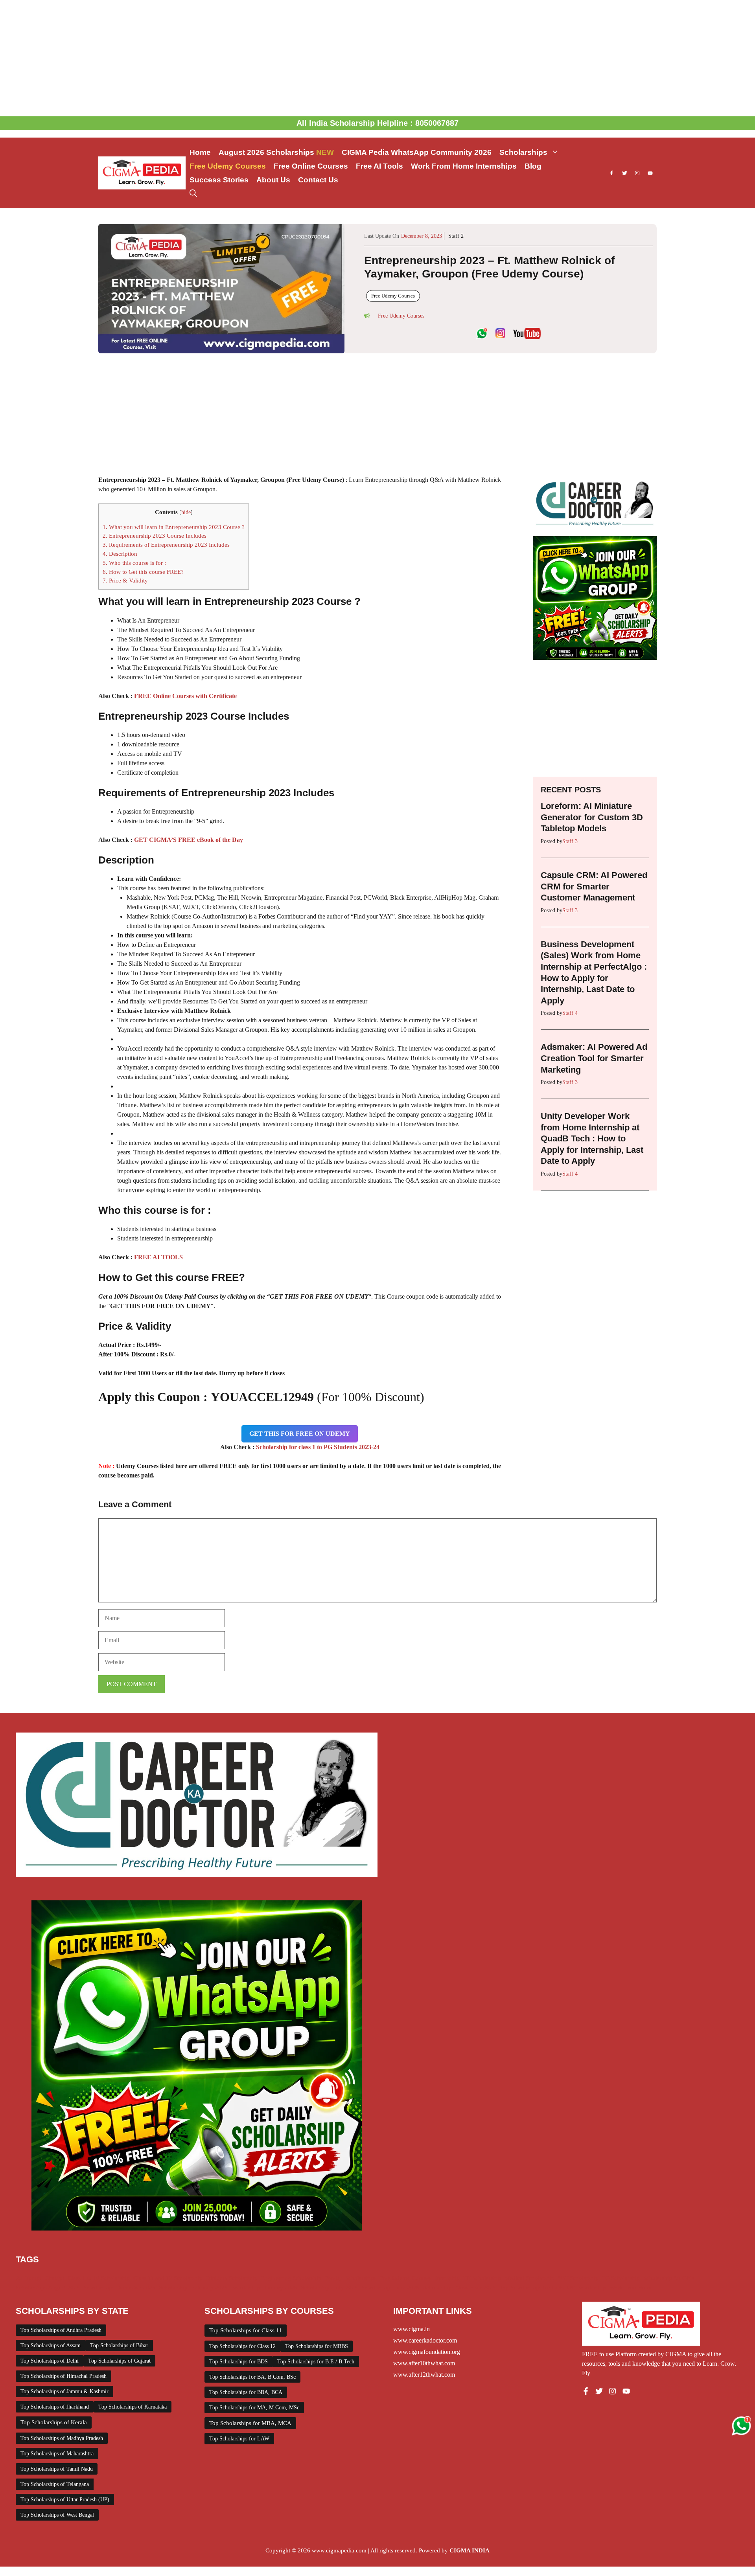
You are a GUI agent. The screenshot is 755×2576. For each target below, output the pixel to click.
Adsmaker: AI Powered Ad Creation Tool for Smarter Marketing (594, 1058)
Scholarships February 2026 (193, 2288)
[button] (193, 194)
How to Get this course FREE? (143, 572)
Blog (533, 166)
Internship (447, 2278)
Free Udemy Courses (228, 166)
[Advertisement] (377, 58)
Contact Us (318, 180)
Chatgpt (54, 2278)
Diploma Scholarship (232, 2278)
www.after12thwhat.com (424, 2375)
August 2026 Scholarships (276, 152)
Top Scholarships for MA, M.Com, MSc (254, 2408)
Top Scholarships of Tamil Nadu (57, 2469)
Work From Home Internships (464, 166)
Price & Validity (125, 580)
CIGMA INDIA (470, 2550)
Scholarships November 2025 (459, 2288)
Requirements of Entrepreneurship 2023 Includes (166, 545)
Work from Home (631, 2288)
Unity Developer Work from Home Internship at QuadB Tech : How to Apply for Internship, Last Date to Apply (592, 1138)
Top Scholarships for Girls (531, 2288)
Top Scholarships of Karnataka (133, 2407)
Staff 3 (570, 841)
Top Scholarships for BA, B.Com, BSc (252, 2377)
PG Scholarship (621, 2278)
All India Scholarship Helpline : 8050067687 (377, 123)
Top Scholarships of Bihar (119, 2345)
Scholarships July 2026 (329, 2288)
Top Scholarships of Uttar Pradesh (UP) (65, 2500)
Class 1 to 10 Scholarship (99, 2278)
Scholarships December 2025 (119, 2288)
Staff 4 (570, 1013)
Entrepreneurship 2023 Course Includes (155, 536)
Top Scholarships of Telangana (55, 2484)
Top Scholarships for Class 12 (242, 2346)
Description (120, 554)
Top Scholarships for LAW (239, 2439)
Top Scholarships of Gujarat (119, 2361)
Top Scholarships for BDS (238, 2362)
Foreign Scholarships (351, 2278)
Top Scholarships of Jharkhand (55, 2407)
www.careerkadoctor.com (425, 2340)
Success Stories (219, 180)
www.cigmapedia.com (339, 2550)
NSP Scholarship (578, 2278)
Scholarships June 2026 (390, 2288)
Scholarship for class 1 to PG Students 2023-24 (318, 1447)
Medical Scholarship (529, 2278)
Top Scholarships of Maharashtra (57, 2454)
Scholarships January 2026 (264, 2288)
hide (186, 512)
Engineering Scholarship (291, 2278)
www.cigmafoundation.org (427, 2352)
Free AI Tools (379, 166)
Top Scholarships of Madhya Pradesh (62, 2438)
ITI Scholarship (482, 2278)
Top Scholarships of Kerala (54, 2422)
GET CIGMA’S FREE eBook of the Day (189, 840)
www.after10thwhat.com (424, 2363)
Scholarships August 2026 (48, 2288)
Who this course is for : (134, 563)
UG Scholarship (587, 2288)
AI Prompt (29, 2278)
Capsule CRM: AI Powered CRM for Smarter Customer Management (594, 886)
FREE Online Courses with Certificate (185, 696)
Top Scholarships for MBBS (317, 2346)
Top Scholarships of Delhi (50, 2361)
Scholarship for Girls (669, 2278)
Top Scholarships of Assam (51, 2345)
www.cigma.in (412, 2329)
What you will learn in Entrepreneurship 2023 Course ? (174, 527)
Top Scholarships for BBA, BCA (246, 2392)
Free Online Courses (311, 166)
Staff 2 (456, 236)
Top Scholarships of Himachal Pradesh (64, 2376)
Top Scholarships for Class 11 (246, 2330)
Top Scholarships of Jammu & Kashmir (64, 2391)
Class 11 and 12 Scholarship (168, 2278)
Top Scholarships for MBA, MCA (250, 2423)
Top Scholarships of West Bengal (57, 2515)
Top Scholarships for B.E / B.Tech (316, 2362)
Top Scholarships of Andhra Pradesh (61, 2330)
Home (200, 152)
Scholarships (523, 152)
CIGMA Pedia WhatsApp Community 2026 (417, 152)
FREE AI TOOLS (158, 1257)
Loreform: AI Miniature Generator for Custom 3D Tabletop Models (592, 817)
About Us (273, 180)
